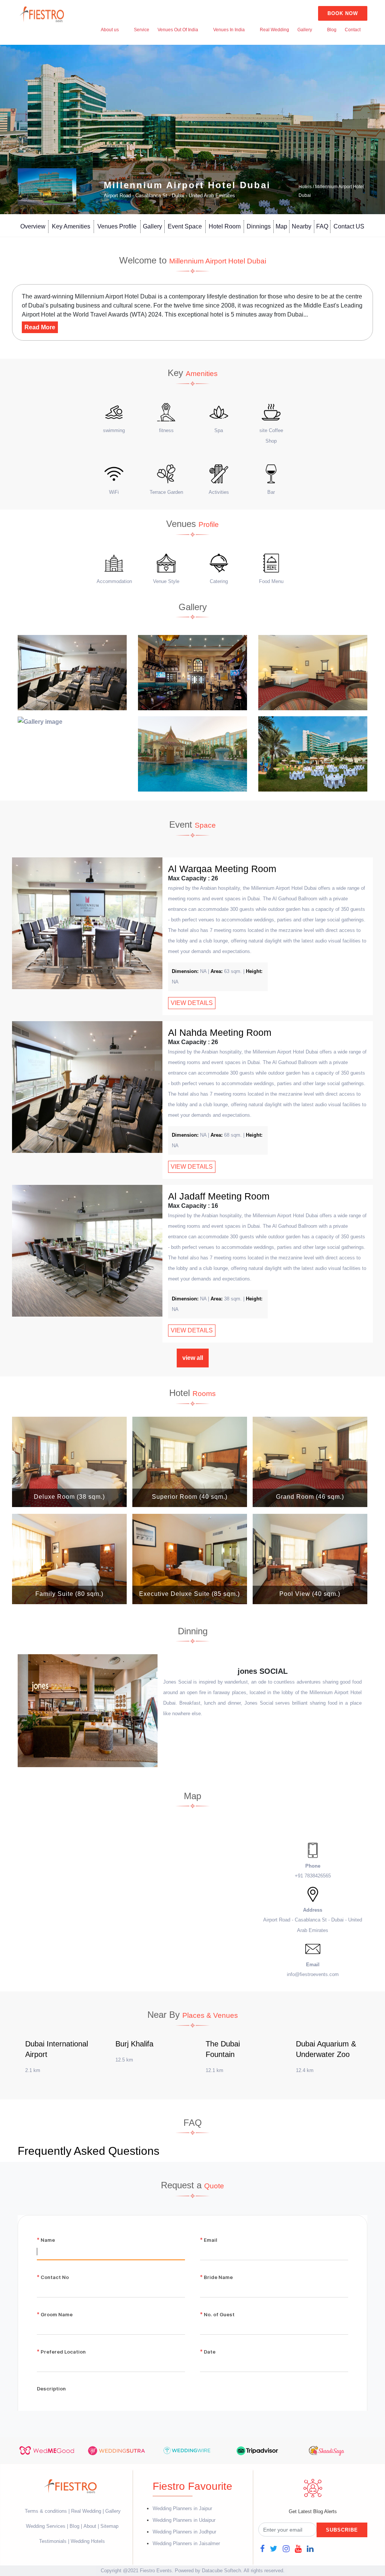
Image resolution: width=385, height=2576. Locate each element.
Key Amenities (71, 226)
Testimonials (53, 2541)
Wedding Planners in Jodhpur (184, 2532)
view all (193, 1358)
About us (110, 30)
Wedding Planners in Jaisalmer (186, 2543)
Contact (353, 30)
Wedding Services (46, 2526)
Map (281, 226)
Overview (33, 226)
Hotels (305, 187)
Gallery (305, 30)
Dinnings (259, 226)
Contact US (349, 226)
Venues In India (229, 30)
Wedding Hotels (88, 2541)
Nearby (302, 226)
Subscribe (342, 2530)
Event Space (185, 226)
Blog (332, 30)
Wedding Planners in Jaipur (182, 2508)
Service (142, 30)
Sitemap (109, 2526)
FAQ (322, 226)
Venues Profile (117, 226)
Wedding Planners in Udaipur (184, 2520)
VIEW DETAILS (192, 1003)
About (90, 2526)
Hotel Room (225, 226)
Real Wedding (274, 30)
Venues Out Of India (178, 30)
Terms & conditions (47, 2511)
